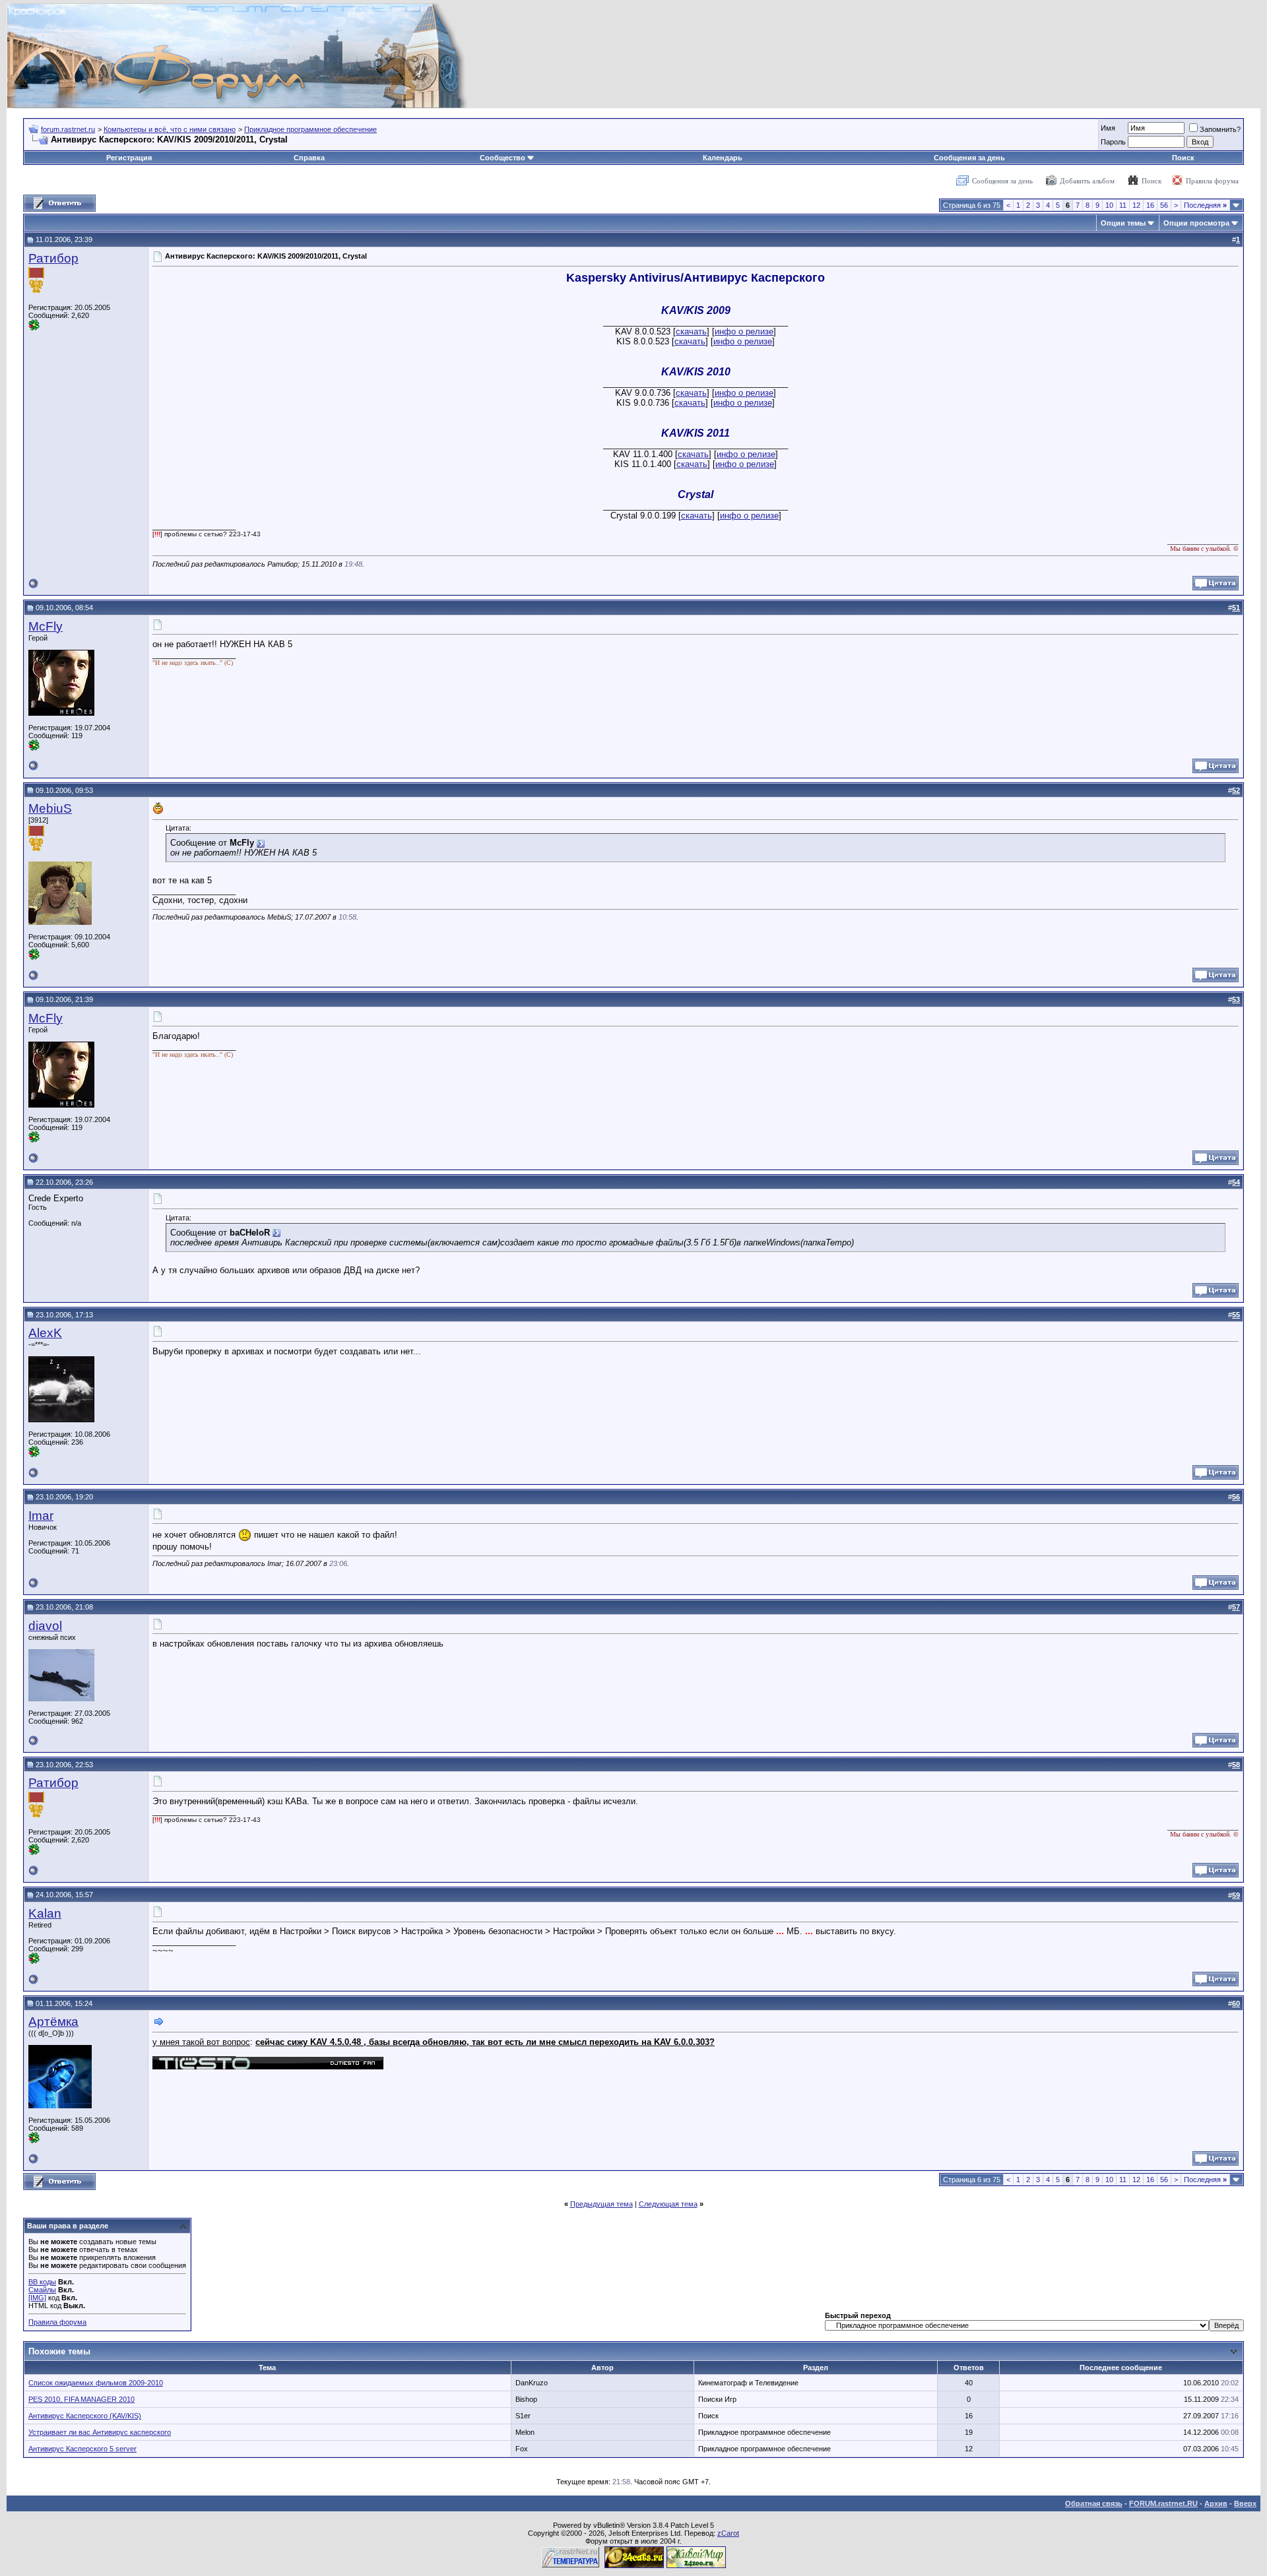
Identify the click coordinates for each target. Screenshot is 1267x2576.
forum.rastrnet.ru (68, 129)
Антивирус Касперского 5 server (82, 2449)
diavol (45, 1626)
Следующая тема (668, 2204)
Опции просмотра (1196, 223)
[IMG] (37, 2298)
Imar (41, 1516)
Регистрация (129, 158)
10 (1109, 205)
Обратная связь (1094, 2503)
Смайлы (42, 2290)
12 (1136, 205)
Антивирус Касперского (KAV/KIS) (85, 2416)
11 (1123, 205)
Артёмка (53, 2022)
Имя (1108, 128)
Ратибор (53, 258)
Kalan (45, 1913)
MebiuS (50, 808)
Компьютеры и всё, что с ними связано (170, 129)
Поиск (1183, 158)
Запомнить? (1220, 129)
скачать (691, 331)
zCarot (728, 2533)
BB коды (42, 2282)
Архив (1216, 2503)
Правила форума (1212, 181)
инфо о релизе (744, 331)
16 (1150, 205)
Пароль (1113, 142)
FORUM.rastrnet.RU (1163, 2503)
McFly (46, 626)
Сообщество (503, 158)
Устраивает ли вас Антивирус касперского (100, 2432)
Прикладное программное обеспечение (310, 129)
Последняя (1205, 205)
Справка (309, 158)
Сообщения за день (969, 158)
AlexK (45, 1333)
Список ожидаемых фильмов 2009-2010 (96, 2383)
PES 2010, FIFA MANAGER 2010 (81, 2399)
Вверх (1245, 2503)
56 (1164, 205)
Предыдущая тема (601, 2204)
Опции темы (1123, 223)
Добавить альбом (1087, 181)
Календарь (723, 158)
